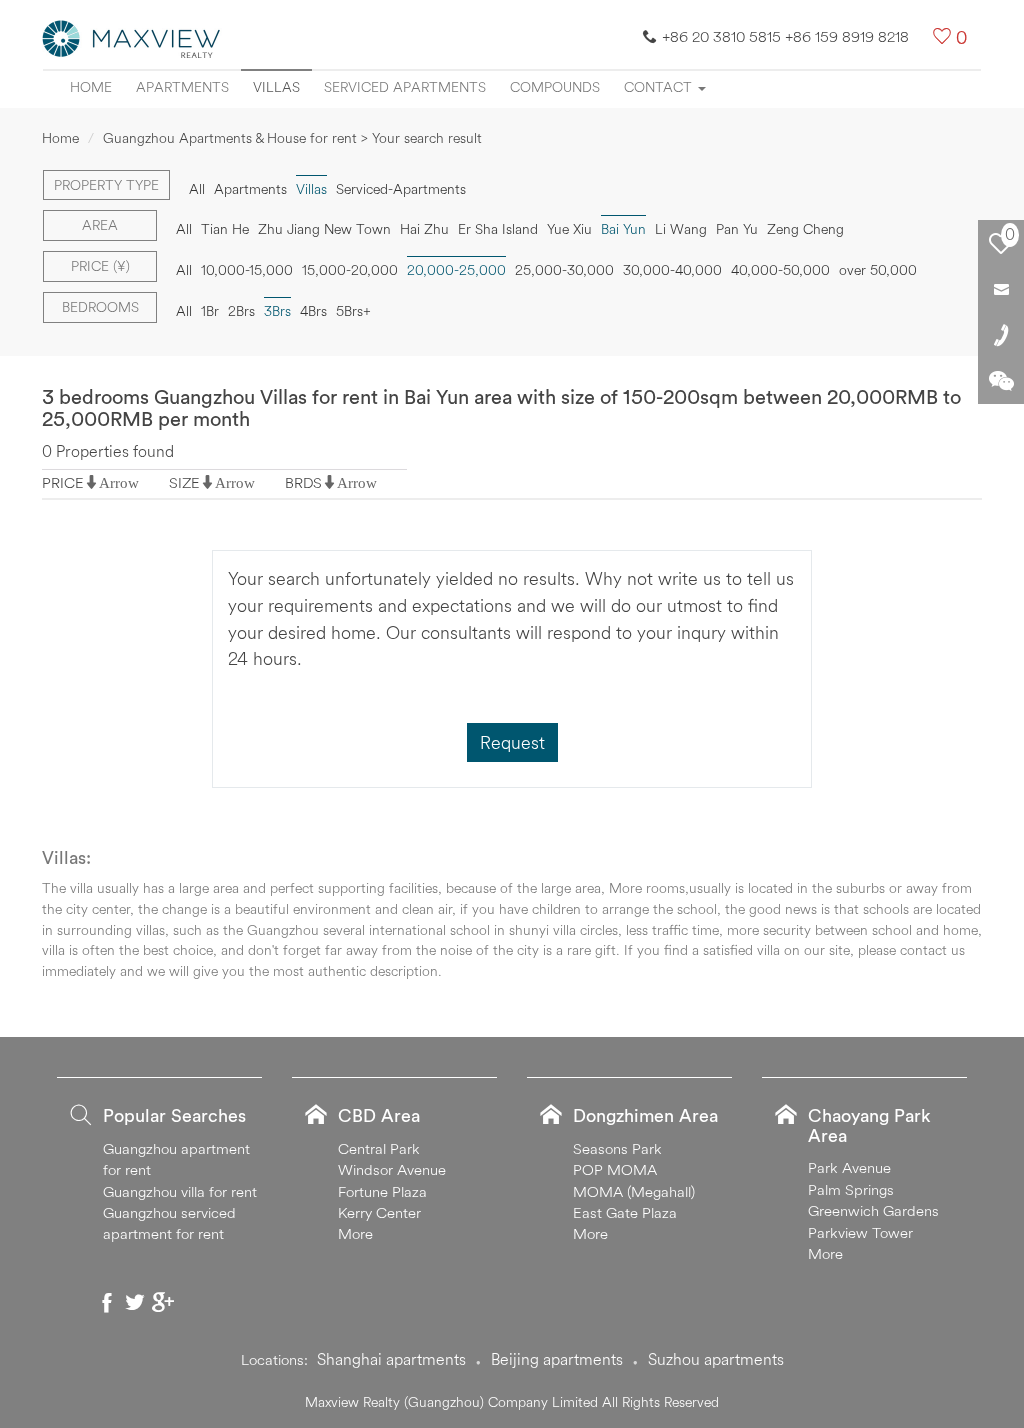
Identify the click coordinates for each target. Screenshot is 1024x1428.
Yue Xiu (569, 229)
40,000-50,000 (780, 270)
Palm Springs (851, 1189)
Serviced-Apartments (401, 189)
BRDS (303, 482)
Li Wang (681, 229)
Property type (106, 185)
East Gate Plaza (625, 1212)
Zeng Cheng (805, 229)
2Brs (241, 311)
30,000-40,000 (672, 270)
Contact (660, 87)
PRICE (63, 482)
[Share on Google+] (163, 1302)
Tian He (225, 229)
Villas (276, 87)
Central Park (379, 1148)
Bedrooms (100, 307)
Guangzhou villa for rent (180, 1191)
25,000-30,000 (564, 270)
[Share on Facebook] (107, 1302)
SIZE (184, 482)
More (355, 1233)
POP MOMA (615, 1169)
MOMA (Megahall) (634, 1191)
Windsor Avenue (392, 1169)
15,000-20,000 (350, 270)
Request (512, 742)
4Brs (313, 311)
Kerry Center (379, 1212)
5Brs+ (353, 311)
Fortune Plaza (382, 1191)
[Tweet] (135, 1302)
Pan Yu (737, 229)
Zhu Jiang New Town (324, 229)
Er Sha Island (498, 229)
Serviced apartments (405, 87)
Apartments (182, 87)
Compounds (555, 87)
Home (91, 87)
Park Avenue (849, 1167)
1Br (210, 311)
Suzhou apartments (716, 1359)
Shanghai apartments (391, 1359)
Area (100, 225)
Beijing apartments (557, 1359)
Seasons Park (617, 1148)
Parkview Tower (860, 1232)
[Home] (132, 37)
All (197, 189)
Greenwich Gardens (873, 1210)
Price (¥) (100, 266)
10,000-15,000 (247, 270)
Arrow (119, 482)
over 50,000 (878, 270)
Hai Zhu (424, 229)
